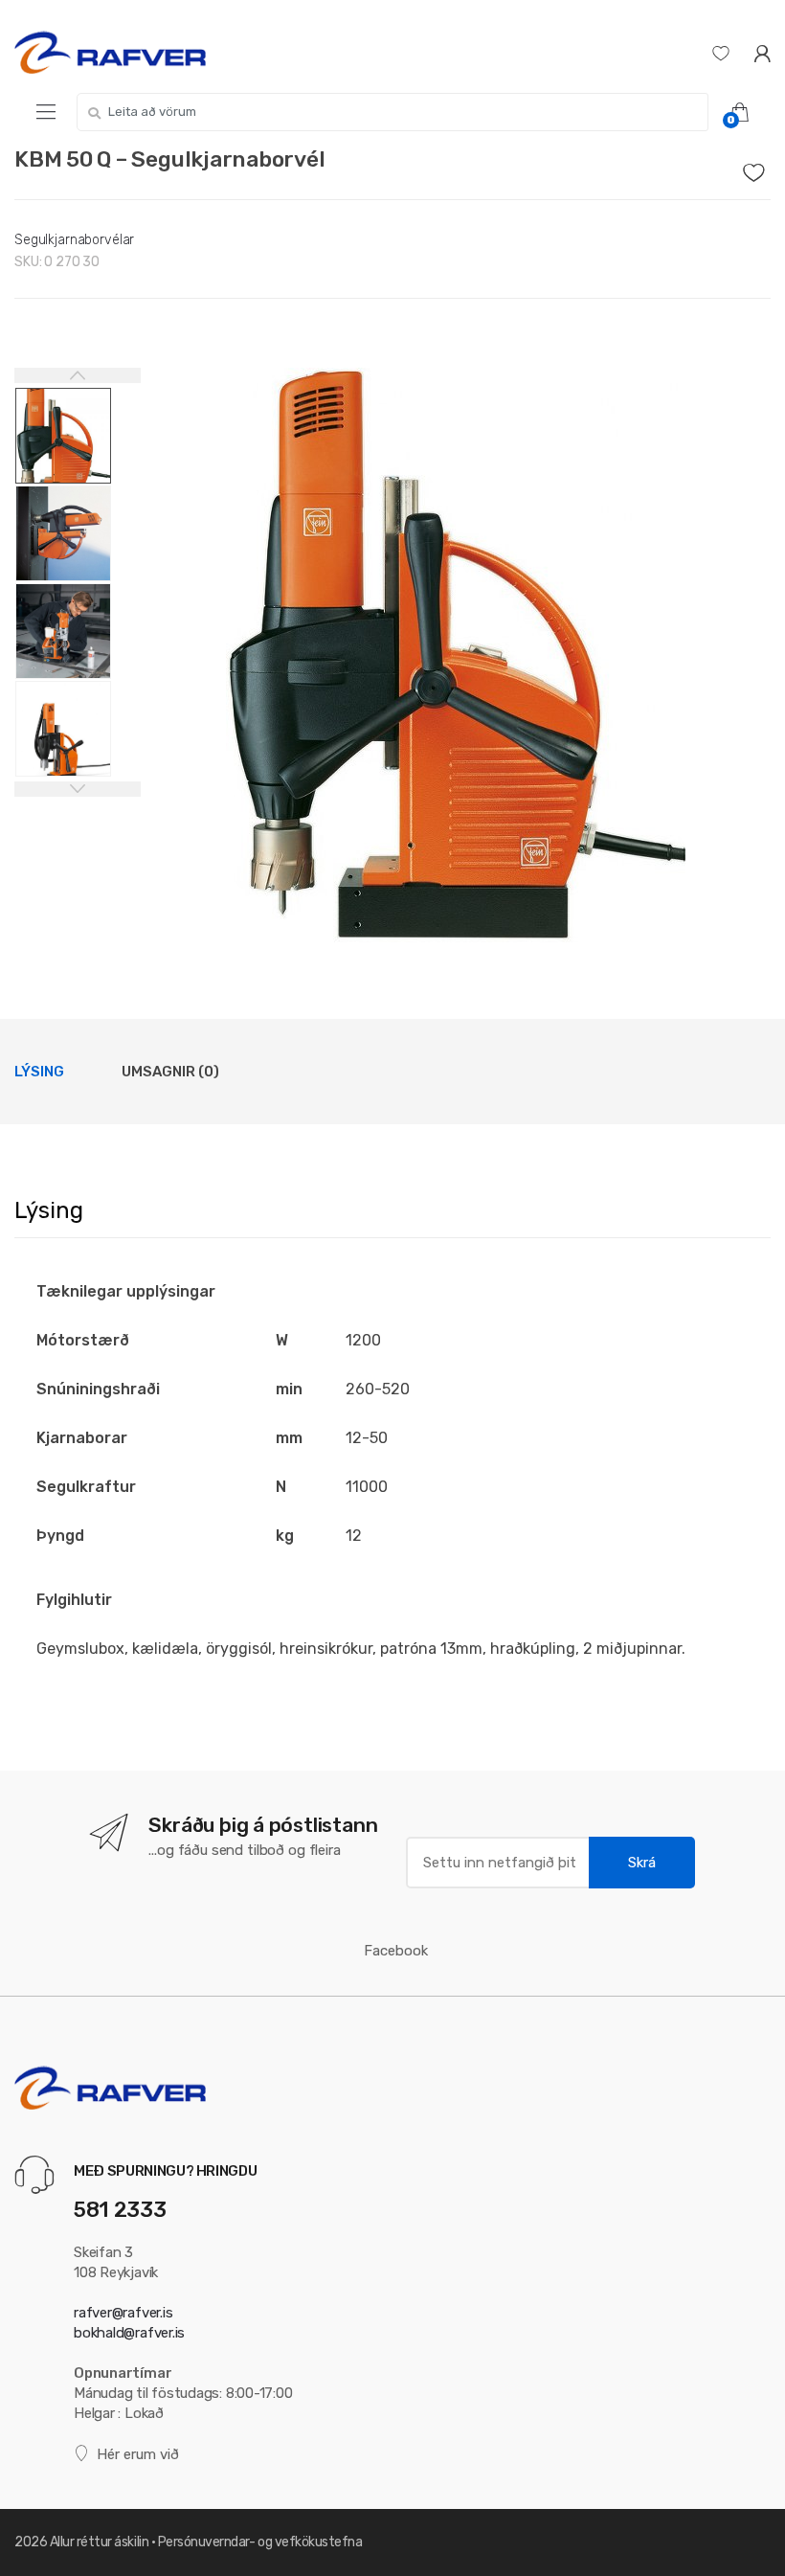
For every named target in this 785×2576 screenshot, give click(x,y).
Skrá (642, 1863)
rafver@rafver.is (123, 2313)
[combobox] (392, 112)
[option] (456, 655)
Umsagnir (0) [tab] (170, 1072)
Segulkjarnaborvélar (74, 240)
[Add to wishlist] (757, 168)
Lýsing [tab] (39, 1072)
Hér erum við (138, 2454)
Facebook (396, 1951)
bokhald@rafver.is (129, 2333)
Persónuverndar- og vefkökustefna (260, 2542)
